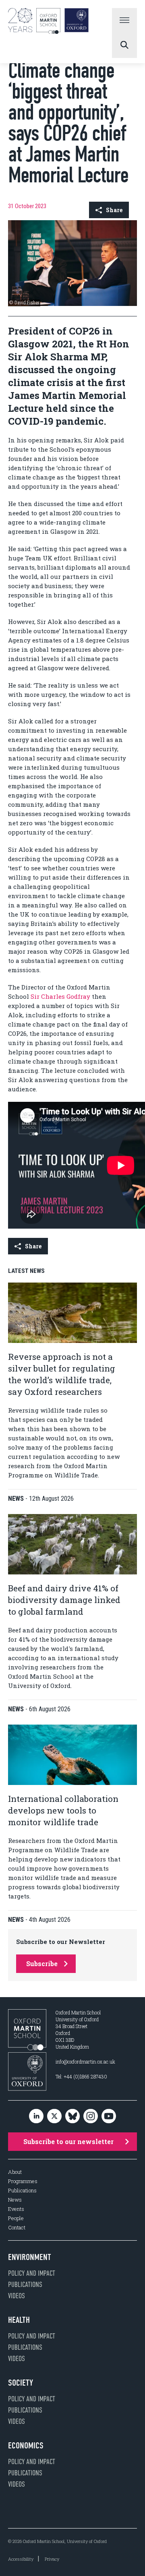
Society (21, 2383)
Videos (17, 2296)
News (15, 2200)
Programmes (23, 2181)
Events (16, 2209)
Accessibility (21, 2559)
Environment (30, 2257)
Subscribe (42, 1964)
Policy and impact (32, 2273)
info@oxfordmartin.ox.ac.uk (85, 2062)
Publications (22, 2191)
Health (19, 2320)
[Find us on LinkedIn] (36, 2116)
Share (114, 210)
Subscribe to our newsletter (68, 2141)
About (15, 2172)
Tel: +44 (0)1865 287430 (81, 2076)
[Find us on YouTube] (109, 2116)
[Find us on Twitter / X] (54, 2116)
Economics (26, 2446)
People (16, 2218)
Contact (17, 2228)
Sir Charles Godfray (60, 996)
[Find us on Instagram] (91, 2116)
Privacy (52, 2559)
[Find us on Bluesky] (72, 2116)
